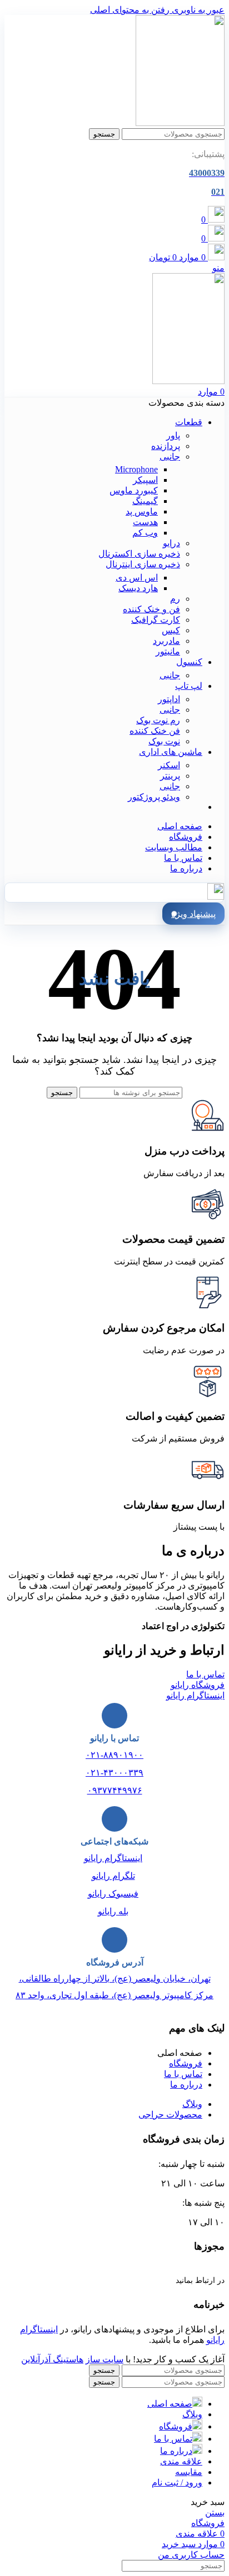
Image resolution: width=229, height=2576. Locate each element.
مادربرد (166, 641)
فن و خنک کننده (151, 609)
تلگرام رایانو (113, 1876)
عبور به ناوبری (197, 10)
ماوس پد (142, 511)
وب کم (145, 533)
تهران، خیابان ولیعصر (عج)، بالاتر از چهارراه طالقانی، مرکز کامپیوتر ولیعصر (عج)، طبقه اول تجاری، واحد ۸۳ (114, 1987)
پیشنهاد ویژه (193, 914)
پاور (173, 435)
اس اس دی (137, 578)
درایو (171, 543)
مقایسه (189, 2472)
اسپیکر (145, 480)
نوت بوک (164, 741)
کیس (171, 630)
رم (175, 599)
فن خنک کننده (155, 731)
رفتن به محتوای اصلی (130, 10)
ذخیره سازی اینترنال (143, 564)
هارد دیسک (138, 588)
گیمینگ (145, 501)
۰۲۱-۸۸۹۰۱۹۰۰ (114, 1755)
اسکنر (169, 765)
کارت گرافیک (156, 620)
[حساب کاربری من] (216, 897)
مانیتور (168, 651)
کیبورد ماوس (134, 490)
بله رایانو (113, 1911)
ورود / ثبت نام (177, 2482)
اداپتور (169, 699)
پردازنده (166, 446)
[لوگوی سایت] (180, 123)
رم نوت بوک (158, 720)
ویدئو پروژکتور (154, 797)
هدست (145, 522)
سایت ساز (104, 2359)
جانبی (170, 457)
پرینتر (170, 776)
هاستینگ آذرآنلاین (52, 2359)
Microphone (136, 469)
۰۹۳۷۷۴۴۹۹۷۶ (115, 1790)
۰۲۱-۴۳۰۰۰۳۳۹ (114, 1773)
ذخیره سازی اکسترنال (139, 554)
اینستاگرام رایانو (113, 1858)
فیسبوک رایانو (113, 1894)
